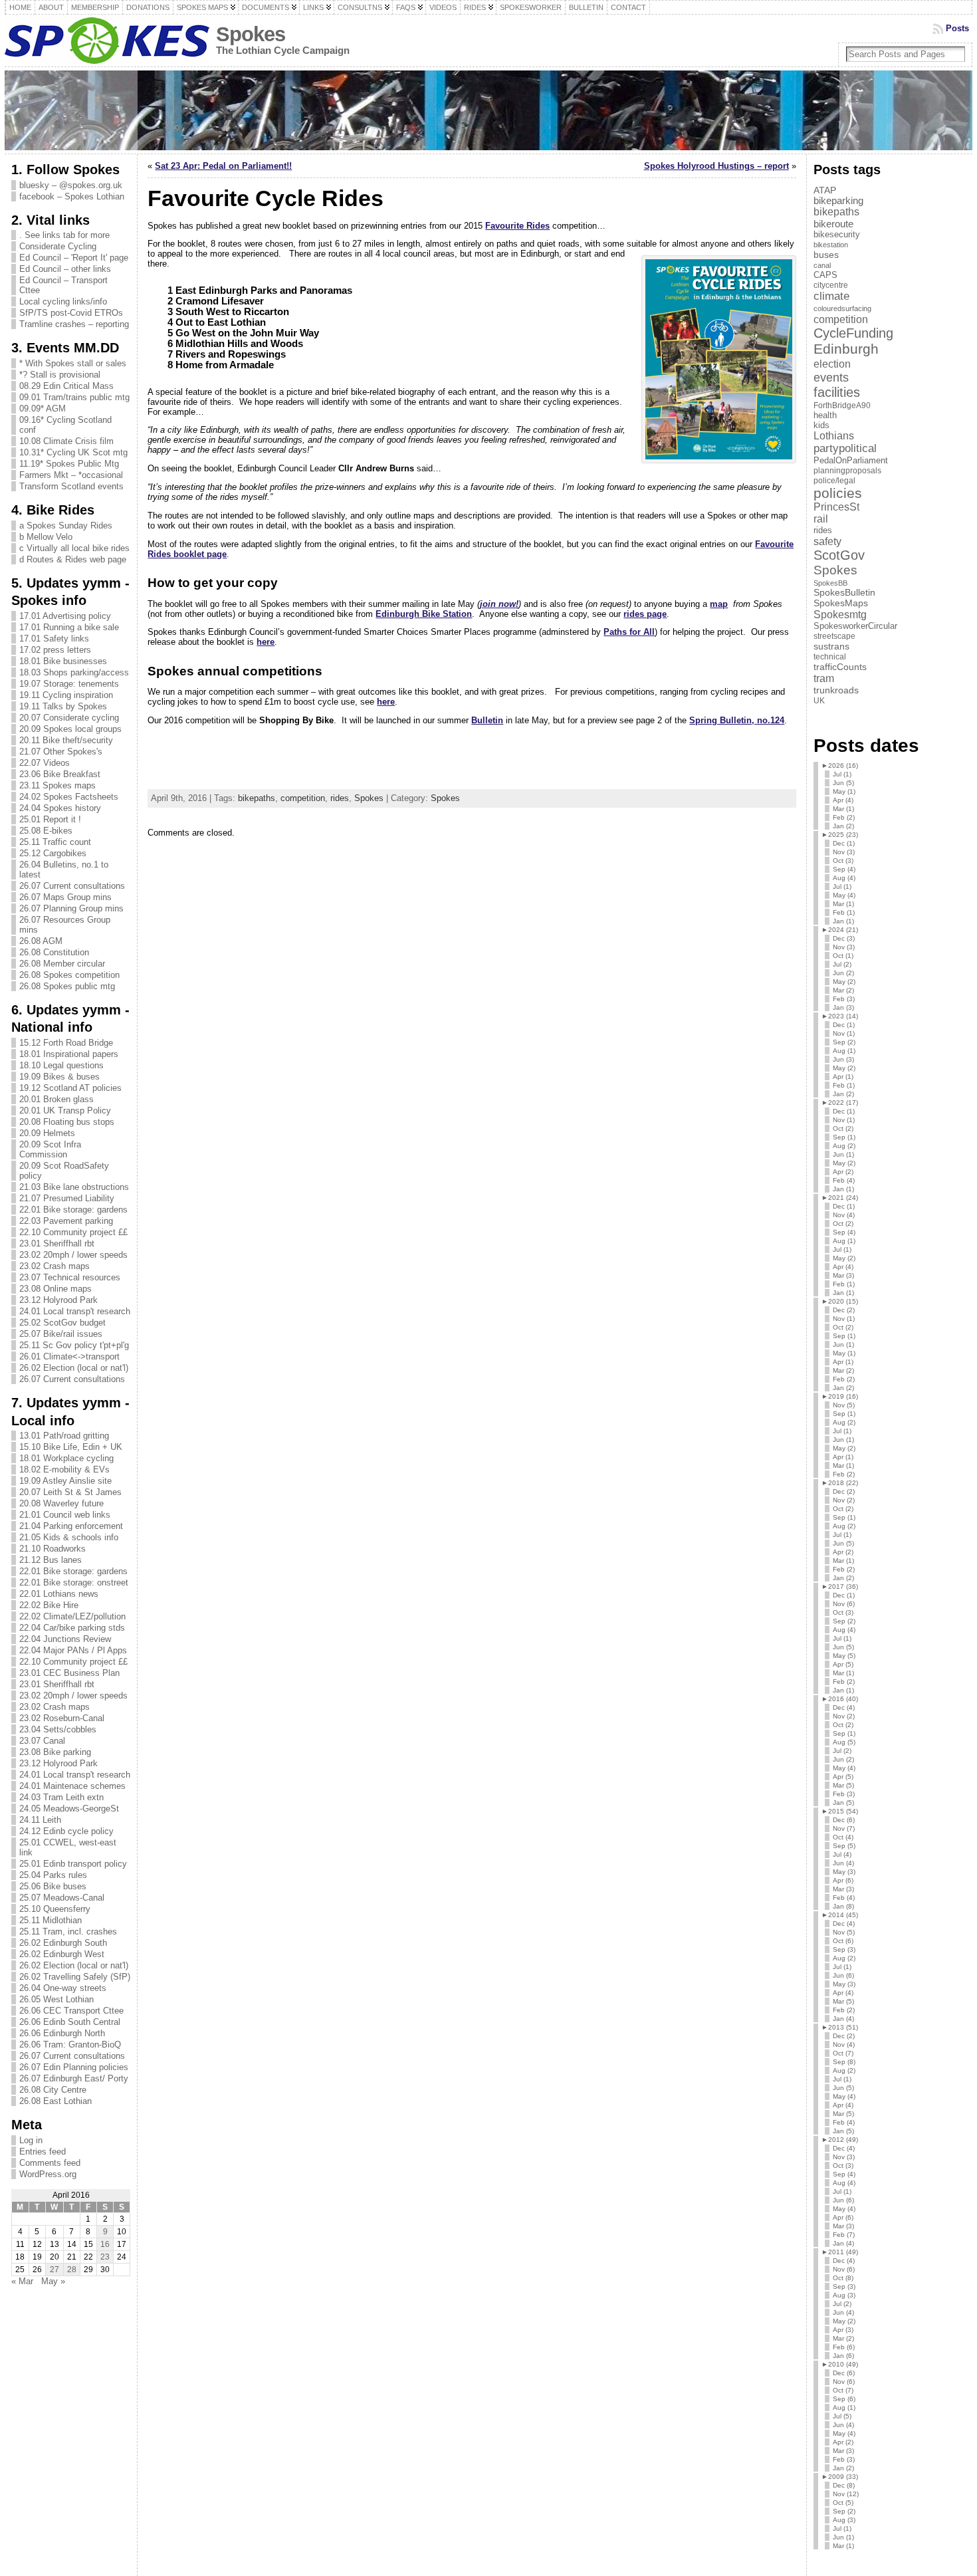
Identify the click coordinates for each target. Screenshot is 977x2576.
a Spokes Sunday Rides (66, 526)
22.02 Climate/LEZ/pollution (72, 1616)
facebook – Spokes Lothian (72, 196)
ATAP (825, 190)
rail (821, 519)
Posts (957, 28)
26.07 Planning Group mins (71, 908)
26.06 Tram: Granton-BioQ (70, 2045)
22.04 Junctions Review (65, 1639)
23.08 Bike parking (55, 1752)
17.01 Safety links (54, 639)
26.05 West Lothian (56, 1999)
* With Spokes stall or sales (73, 363)
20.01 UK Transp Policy (65, 1111)
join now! (499, 604)
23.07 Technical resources (70, 1277)
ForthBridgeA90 (842, 406)
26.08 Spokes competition (69, 975)
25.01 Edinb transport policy (73, 1864)
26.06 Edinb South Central (70, 2022)
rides (340, 798)
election (832, 364)
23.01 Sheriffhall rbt (57, 1243)
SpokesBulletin (844, 593)
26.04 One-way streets (63, 1988)
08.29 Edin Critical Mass (66, 386)
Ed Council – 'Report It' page (74, 258)
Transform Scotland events (71, 486)
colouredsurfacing (842, 308)
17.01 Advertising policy (65, 616)
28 (72, 2270)
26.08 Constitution (54, 952)
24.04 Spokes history (60, 808)
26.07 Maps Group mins (65, 897)
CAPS (825, 275)
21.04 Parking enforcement (71, 1526)
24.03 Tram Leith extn (61, 1797)
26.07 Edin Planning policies (74, 2067)
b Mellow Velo (46, 537)
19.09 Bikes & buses (59, 1077)
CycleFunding (853, 333)
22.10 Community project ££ (73, 1232)
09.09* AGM (43, 409)
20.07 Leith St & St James (70, 1492)
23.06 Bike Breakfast (60, 774)
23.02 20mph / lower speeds (73, 1255)
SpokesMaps (841, 603)
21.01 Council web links (65, 1515)
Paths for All (629, 632)
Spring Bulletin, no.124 (737, 720)
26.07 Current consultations (72, 886)
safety (827, 541)
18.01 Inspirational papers (69, 1054)
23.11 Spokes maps (57, 785)
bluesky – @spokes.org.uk (71, 185)
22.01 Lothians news (59, 1594)
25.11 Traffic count (55, 842)
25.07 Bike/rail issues (61, 1334)
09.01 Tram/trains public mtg (74, 397)
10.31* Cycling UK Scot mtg (73, 452)
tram (824, 678)
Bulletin (487, 720)
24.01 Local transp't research (75, 1311)
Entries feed (43, 2152)
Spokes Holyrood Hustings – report (716, 166)
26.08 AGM (41, 941)
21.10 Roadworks (53, 1549)
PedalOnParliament (851, 461)
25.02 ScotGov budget (62, 1323)
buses (826, 255)
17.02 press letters (55, 650)
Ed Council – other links (65, 269)
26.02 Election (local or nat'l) (74, 1368)
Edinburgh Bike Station (424, 614)
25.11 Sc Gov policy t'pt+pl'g (74, 1345)
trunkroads (836, 690)
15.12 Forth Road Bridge (66, 1043)
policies (838, 493)
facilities (837, 392)
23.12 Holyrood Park (58, 1300)
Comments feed (50, 2163)
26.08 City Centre (53, 2090)
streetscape (834, 636)
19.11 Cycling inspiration (66, 695)
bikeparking (838, 201)
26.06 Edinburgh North (62, 2033)
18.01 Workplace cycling (66, 1458)
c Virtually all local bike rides (74, 548)
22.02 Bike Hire (49, 1605)
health (825, 415)
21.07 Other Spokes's (61, 752)
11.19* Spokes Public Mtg (69, 464)
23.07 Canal (42, 1741)
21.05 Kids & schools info (69, 1537)
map (719, 604)
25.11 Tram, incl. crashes (68, 1932)
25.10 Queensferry (55, 1909)
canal (822, 265)
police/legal (834, 481)
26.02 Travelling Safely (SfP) (75, 1977)
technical (830, 657)
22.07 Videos (45, 763)
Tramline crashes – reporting (74, 324)
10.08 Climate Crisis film (66, 441)
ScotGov (839, 555)
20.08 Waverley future (61, 1503)
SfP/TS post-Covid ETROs (71, 313)
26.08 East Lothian (55, 2101)
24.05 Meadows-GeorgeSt (69, 1809)
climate (831, 296)
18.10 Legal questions (61, 1065)
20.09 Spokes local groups (70, 729)
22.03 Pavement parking (66, 1221)
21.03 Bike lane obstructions (74, 1187)
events (831, 377)
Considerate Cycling (58, 246)
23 (105, 2257)
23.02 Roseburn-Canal (62, 1718)
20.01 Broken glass (56, 1099)
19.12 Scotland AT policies (70, 1088)
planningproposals (847, 471)
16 (105, 2244)
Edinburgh (846, 349)
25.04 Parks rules (53, 1875)
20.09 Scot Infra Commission (50, 1149)
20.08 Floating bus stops (67, 1122)
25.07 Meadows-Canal (62, 1898)
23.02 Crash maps (54, 1266)
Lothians (834, 436)
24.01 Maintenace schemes (72, 1786)
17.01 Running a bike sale (69, 627)
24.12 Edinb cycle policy (66, 1831)
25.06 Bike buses (53, 1886)
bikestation (831, 245)
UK (819, 701)
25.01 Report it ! (50, 819)
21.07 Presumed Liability (67, 1198)
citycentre (831, 285)
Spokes (251, 34)
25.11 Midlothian (51, 1920)
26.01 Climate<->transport (69, 1356)
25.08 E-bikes (46, 831)
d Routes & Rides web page (73, 559)
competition (303, 798)
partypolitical (845, 448)
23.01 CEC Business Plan (69, 1673)
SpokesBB (830, 583)
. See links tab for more (64, 235)
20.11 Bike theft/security (66, 740)
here (266, 642)
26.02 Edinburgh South (63, 1943)
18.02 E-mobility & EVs (64, 1469)
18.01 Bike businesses (63, 661)
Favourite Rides (517, 226)
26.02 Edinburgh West (62, 1954)
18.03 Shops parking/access (74, 672)
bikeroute (833, 224)
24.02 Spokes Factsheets (69, 797)
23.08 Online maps (55, 1289)
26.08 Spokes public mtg (67, 986)
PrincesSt (836, 507)
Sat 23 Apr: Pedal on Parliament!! (223, 166)
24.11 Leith (40, 1820)
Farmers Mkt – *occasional (71, 475)
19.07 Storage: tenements (69, 684)
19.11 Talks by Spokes (63, 706)
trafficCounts (840, 667)
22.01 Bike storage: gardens (73, 1210)
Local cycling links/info (63, 301)
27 (54, 2270)
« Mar (22, 2281)
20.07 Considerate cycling (69, 718)
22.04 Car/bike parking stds (72, 1628)
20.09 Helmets (47, 1133)
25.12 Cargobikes (53, 853)
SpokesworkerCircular (855, 626)
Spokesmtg (840, 614)
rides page (645, 614)
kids (821, 425)
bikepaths (257, 798)
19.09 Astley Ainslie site (65, 1481)
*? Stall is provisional (60, 375)
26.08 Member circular (62, 964)
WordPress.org (48, 2174)
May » (53, 2281)
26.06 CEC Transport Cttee (71, 2011)
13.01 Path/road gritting (64, 1436)
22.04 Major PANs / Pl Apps (73, 1650)
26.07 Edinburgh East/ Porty (74, 2078)
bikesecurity (837, 234)
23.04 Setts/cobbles (58, 1729)
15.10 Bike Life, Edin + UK (71, 1447)
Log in (31, 2140)
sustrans (831, 646)
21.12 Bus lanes (51, 1560)
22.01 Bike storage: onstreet (74, 1582)
